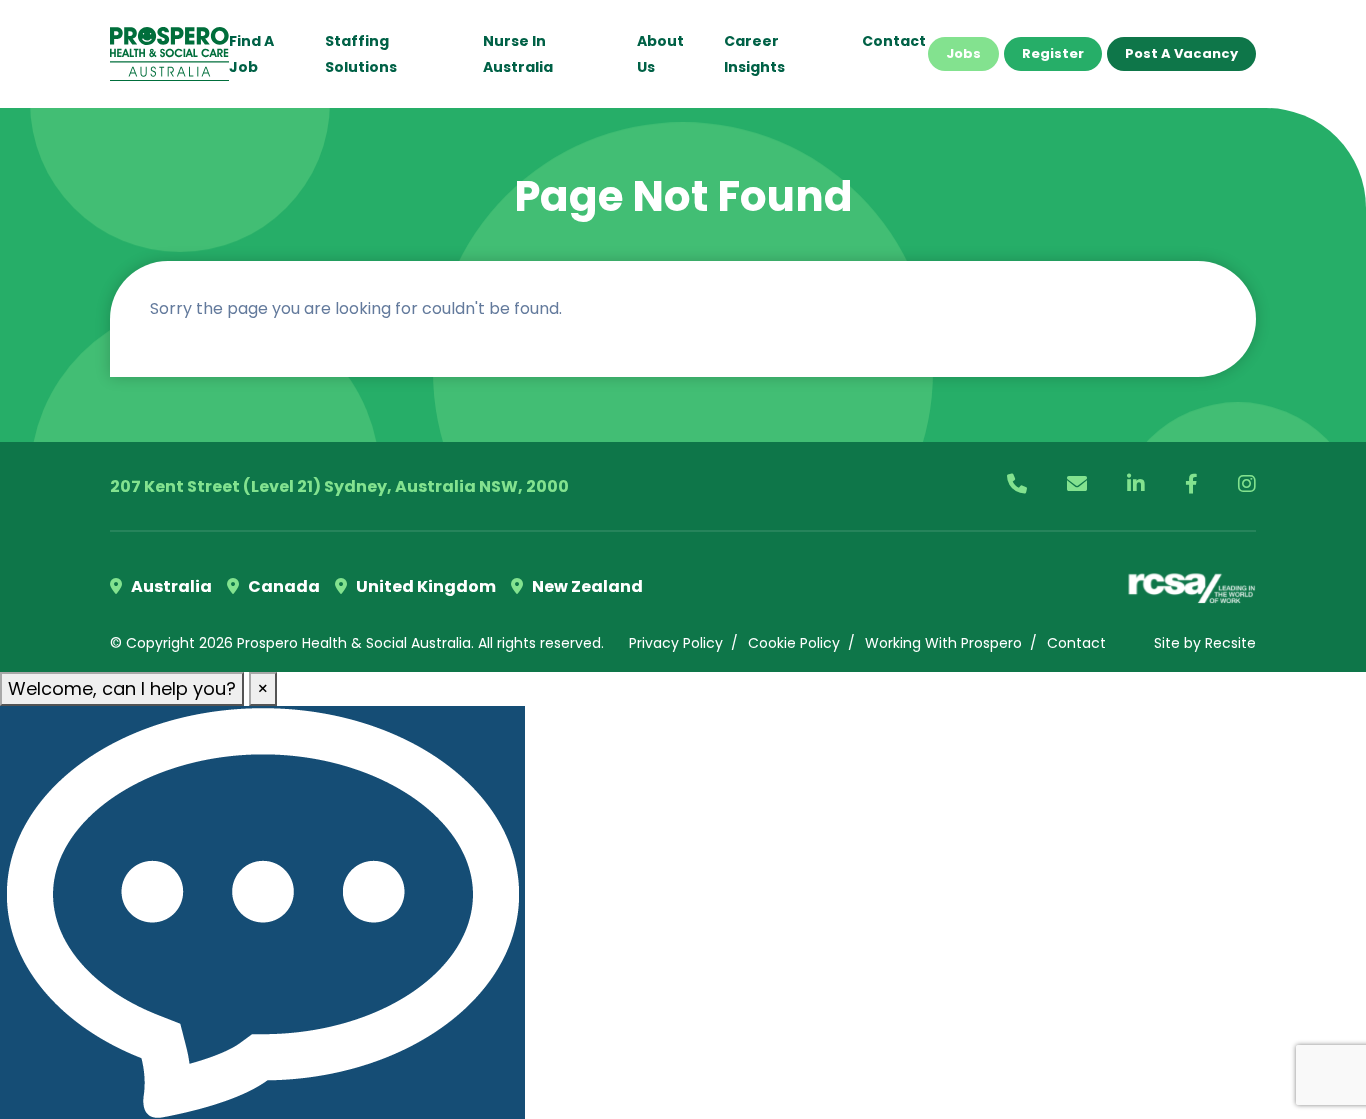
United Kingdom (424, 586)
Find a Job (251, 54)
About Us (660, 54)
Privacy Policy (676, 643)
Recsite (1230, 643)
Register (1053, 53)
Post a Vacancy (1181, 53)
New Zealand (586, 586)
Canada (282, 586)
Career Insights (754, 54)
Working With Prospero (943, 643)
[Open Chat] (262, 912)
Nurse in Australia (518, 54)
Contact (894, 41)
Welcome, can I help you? (122, 688)
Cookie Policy (794, 643)
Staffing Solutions (361, 54)
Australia (170, 586)
